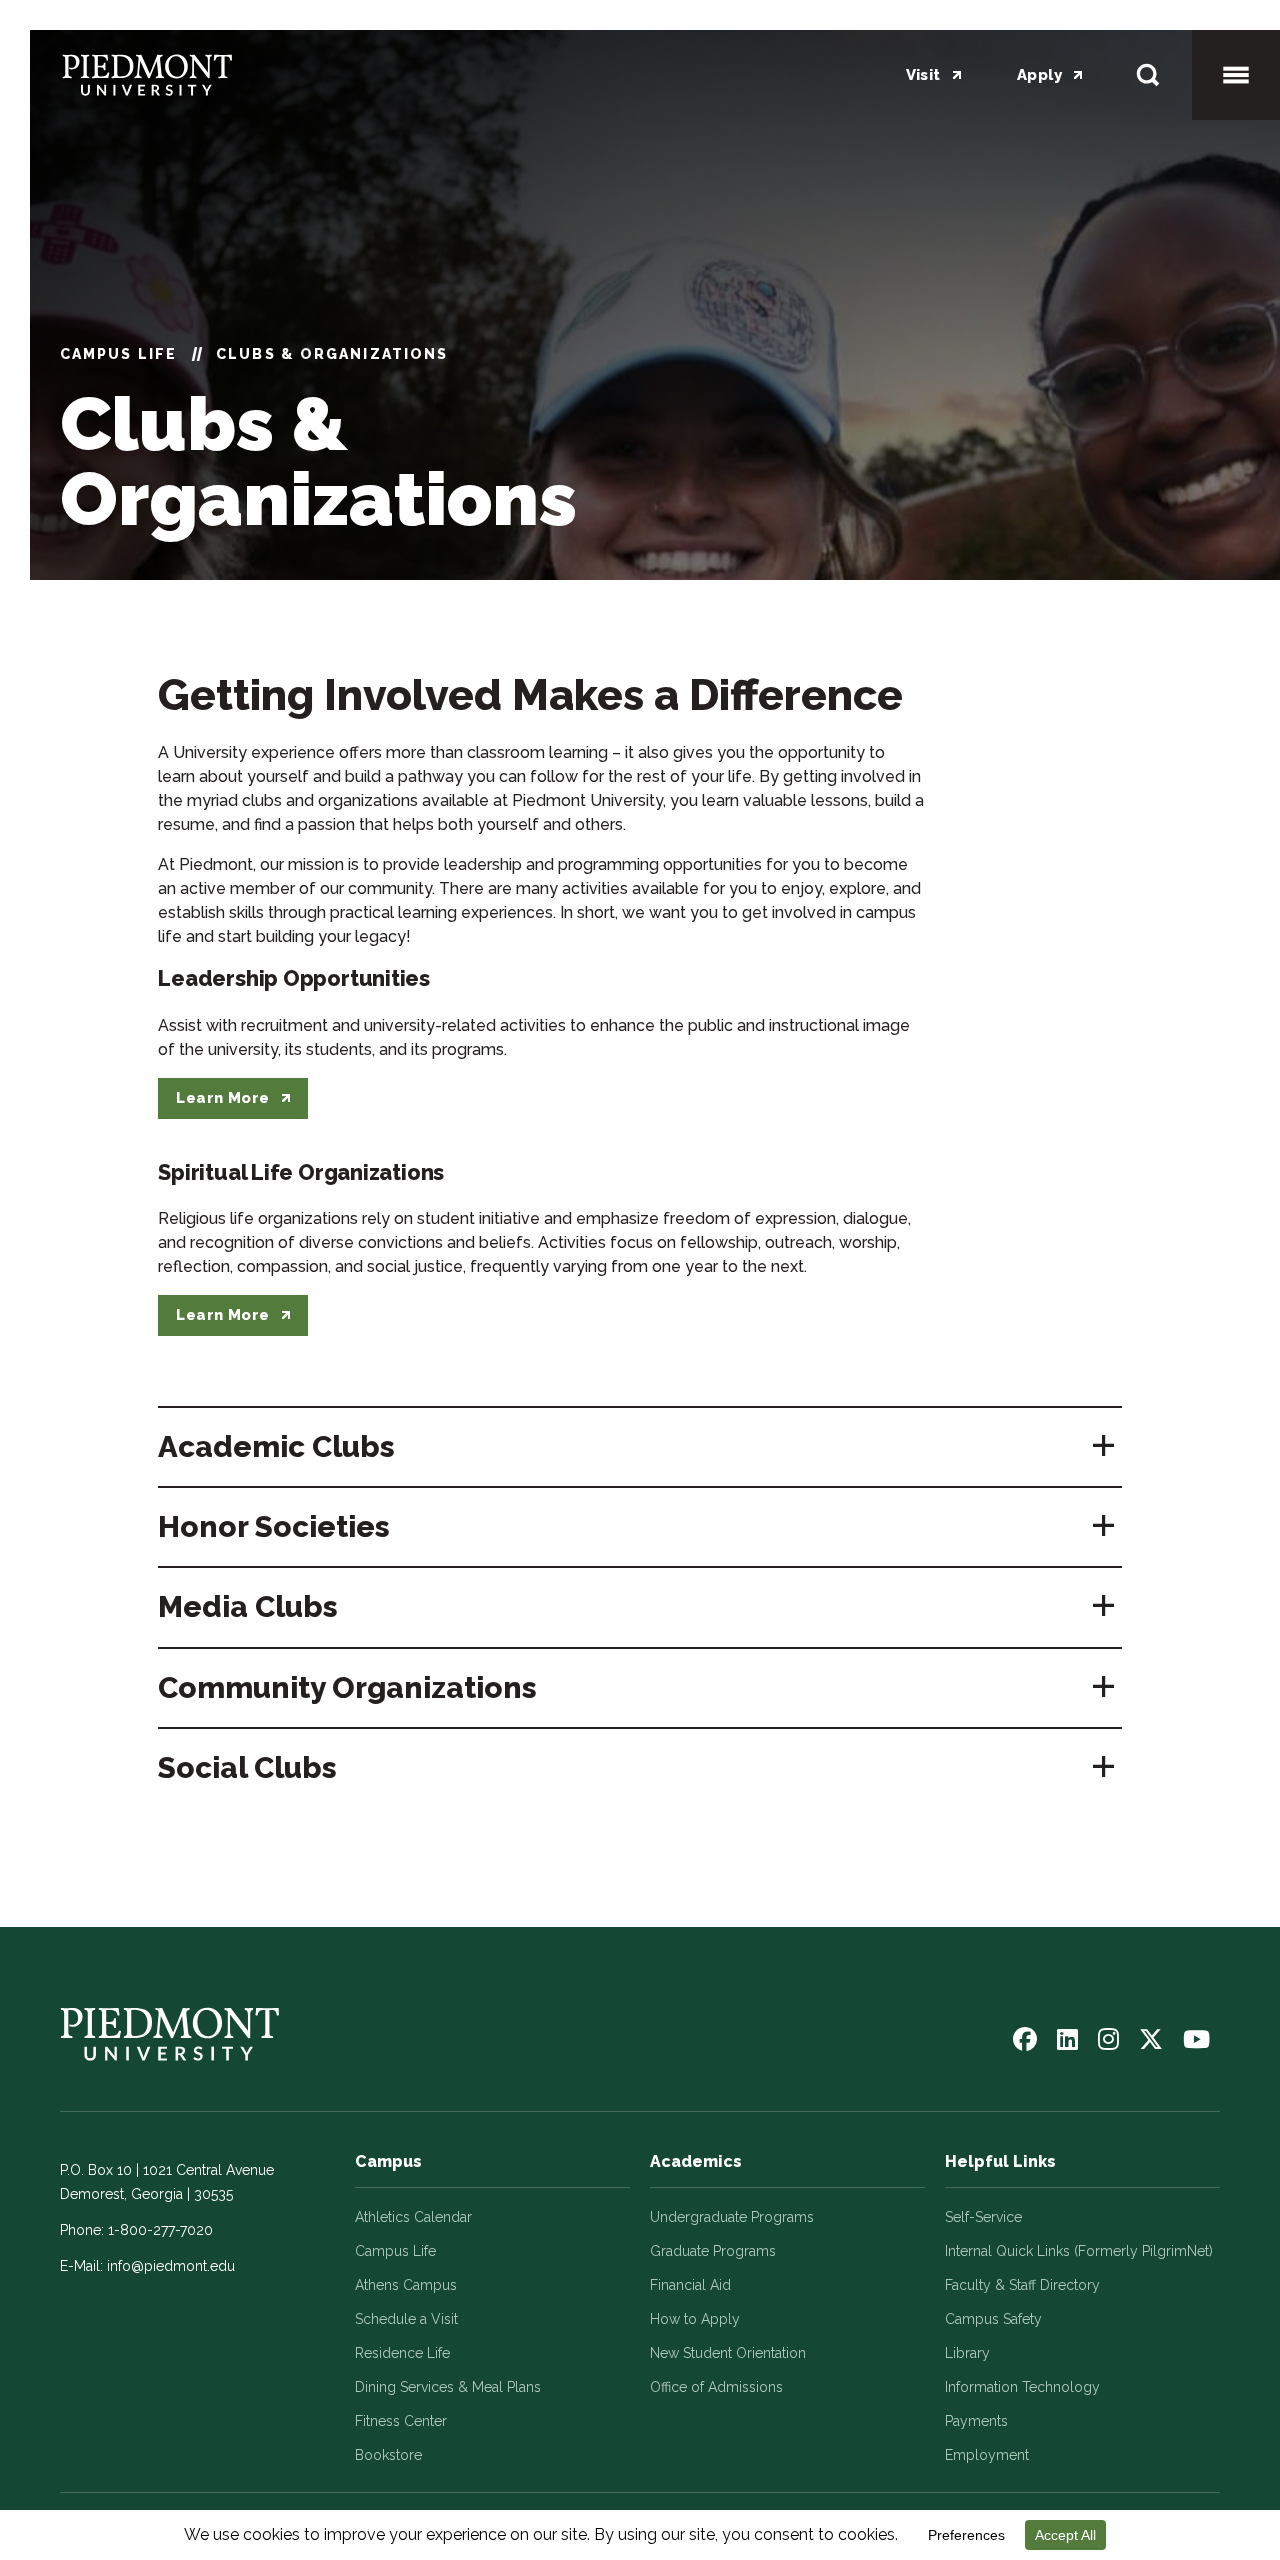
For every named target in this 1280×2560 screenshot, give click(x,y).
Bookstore (388, 2455)
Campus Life (118, 354)
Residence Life (402, 2353)
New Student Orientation (728, 2353)
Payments (976, 2421)
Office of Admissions (716, 2387)
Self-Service (983, 2217)
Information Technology (1022, 2387)
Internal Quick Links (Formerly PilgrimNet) (1079, 2251)
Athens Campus (406, 2285)
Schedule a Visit (406, 2319)
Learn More (223, 1098)
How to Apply (695, 2319)
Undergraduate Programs (732, 2217)
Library (967, 2353)
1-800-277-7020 (160, 2230)
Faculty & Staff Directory (1022, 2285)
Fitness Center (401, 2421)
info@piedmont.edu (171, 2266)
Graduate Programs (713, 2251)
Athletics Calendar (413, 2217)
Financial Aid (690, 2285)
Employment (987, 2455)
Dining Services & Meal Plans (448, 2387)
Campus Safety (993, 2319)
